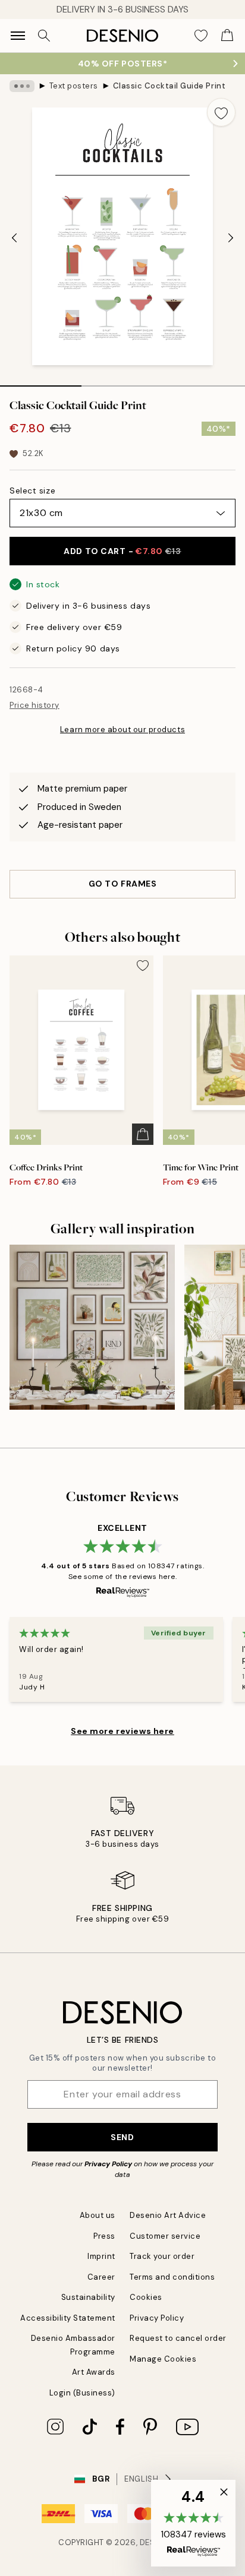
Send (122, 2137)
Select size (32, 490)
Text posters (74, 86)
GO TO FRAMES (123, 884)
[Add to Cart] (143, 1134)
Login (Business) (82, 2393)
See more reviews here (122, 1731)
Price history (34, 705)
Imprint (101, 2256)
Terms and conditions (172, 2277)
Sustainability (88, 2297)
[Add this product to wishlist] (221, 112)
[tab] (41, 382)
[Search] (44, 36)
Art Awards (94, 2372)
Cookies (146, 2297)
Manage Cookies (163, 2359)
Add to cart (122, 551)
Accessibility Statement (68, 2318)
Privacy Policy (108, 2164)
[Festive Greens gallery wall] (92, 1327)
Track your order (162, 2256)
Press (104, 2236)
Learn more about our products (122, 730)
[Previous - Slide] (14, 238)
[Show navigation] (18, 36)
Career (101, 2277)
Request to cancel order (178, 2338)
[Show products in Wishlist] (201, 36)
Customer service (165, 2236)
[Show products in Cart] (227, 36)
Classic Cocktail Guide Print (169, 86)
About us (98, 2215)
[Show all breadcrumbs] (22, 86)
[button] (193, 2523)
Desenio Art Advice (168, 2215)
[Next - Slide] (231, 238)
